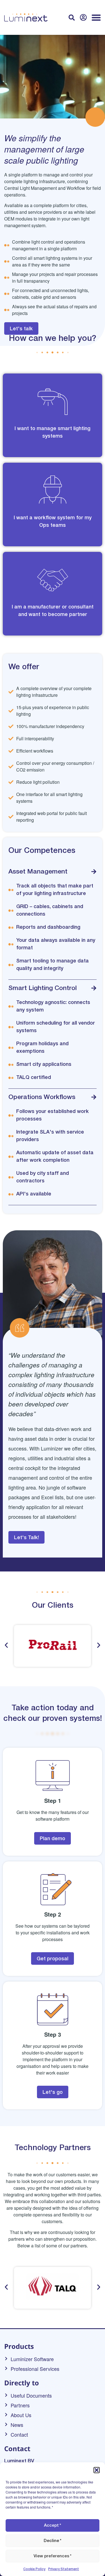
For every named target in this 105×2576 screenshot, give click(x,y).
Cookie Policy (34, 2569)
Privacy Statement (64, 2569)
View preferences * (53, 2556)
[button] (97, 2470)
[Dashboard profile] (83, 17)
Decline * (53, 2541)
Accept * (53, 2526)
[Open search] (72, 18)
